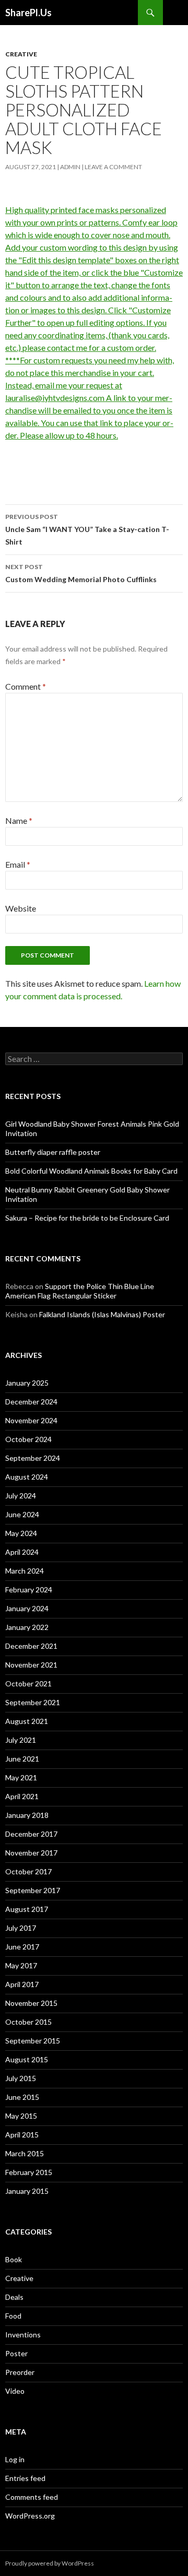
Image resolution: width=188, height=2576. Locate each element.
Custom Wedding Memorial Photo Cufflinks (81, 573)
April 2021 (22, 1796)
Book (14, 2259)
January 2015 (27, 2191)
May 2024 (21, 1533)
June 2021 (22, 1759)
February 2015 (29, 2172)
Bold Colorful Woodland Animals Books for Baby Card (91, 1171)
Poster (16, 2353)
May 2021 (21, 1777)
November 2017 (31, 1853)
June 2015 (22, 2097)
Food (13, 2316)
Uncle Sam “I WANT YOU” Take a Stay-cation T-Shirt (87, 529)
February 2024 (29, 1590)
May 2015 (21, 2116)
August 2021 (27, 1721)
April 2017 (22, 1984)
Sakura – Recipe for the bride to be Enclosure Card (87, 1218)
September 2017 (33, 1890)
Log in (15, 2459)
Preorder (20, 2372)
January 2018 (27, 1815)
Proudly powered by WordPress (50, 2563)
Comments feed (32, 2497)
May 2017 (21, 1965)
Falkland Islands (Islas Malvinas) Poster (102, 1314)
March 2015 (25, 2153)
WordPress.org (30, 2516)
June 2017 (22, 1947)
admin (70, 167)
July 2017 (21, 1928)
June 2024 (22, 1514)
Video (15, 2391)
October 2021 (28, 1683)
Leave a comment (113, 167)
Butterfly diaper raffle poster (53, 1152)
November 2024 (31, 1420)
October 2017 (28, 1871)
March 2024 (25, 1571)
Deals (14, 2297)
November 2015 (31, 2003)
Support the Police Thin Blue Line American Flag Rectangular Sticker (80, 1291)
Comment (26, 686)
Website (21, 908)
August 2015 (27, 2059)
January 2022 (27, 1627)
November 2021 (31, 1665)
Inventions (23, 2335)
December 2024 (31, 1402)
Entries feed (25, 2478)
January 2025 (27, 1383)
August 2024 (27, 1477)
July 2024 (21, 1496)
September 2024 (33, 1458)
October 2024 (28, 1439)
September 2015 (33, 2041)
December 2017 (31, 1834)
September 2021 (33, 1702)
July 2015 (21, 2078)
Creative (21, 54)
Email (18, 864)
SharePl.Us (28, 13)
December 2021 (31, 1646)
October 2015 (28, 2022)
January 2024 (27, 1608)
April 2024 (22, 1552)
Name (19, 820)
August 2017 (27, 1909)
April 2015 (22, 2135)
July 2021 (21, 1740)
